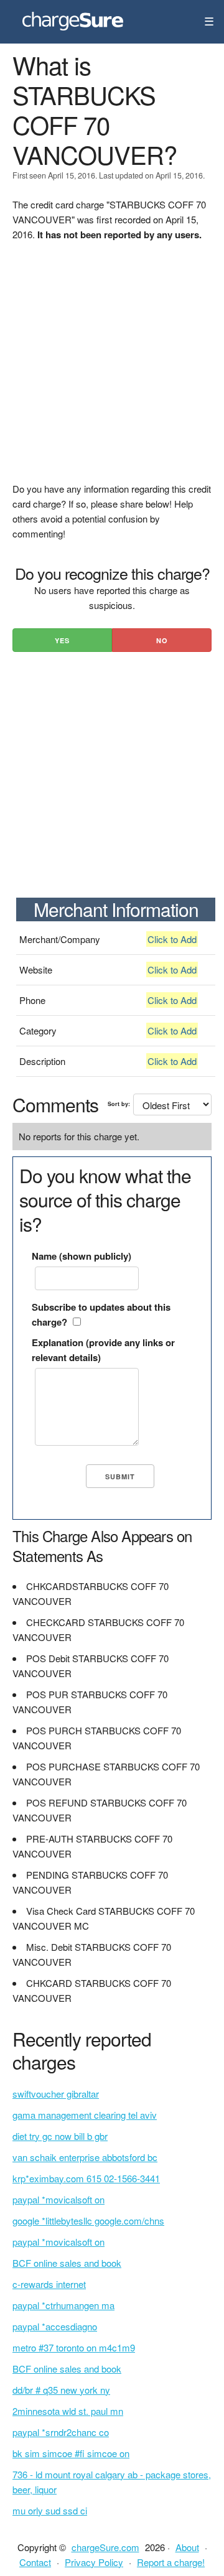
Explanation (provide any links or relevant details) (103, 1350)
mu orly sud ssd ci (50, 2510)
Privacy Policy (94, 2562)
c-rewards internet (49, 2284)
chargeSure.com (105, 2547)
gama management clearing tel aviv (85, 2115)
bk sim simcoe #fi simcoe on (71, 2453)
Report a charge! (171, 2562)
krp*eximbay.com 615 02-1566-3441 (86, 2178)
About (187, 2547)
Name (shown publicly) (82, 1256)
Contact (35, 2562)
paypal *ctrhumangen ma (63, 2305)
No (162, 640)
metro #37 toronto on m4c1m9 (74, 2347)
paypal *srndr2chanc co (61, 2432)
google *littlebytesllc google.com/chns (88, 2220)
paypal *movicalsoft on (58, 2199)
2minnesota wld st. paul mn (68, 2411)
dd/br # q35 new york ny (61, 2390)
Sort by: (119, 1104)
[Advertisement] (112, 370)
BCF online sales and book (67, 2263)
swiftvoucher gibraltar (56, 2094)
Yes (62, 640)
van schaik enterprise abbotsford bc (85, 2157)
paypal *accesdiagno (55, 2326)
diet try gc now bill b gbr (60, 2136)
